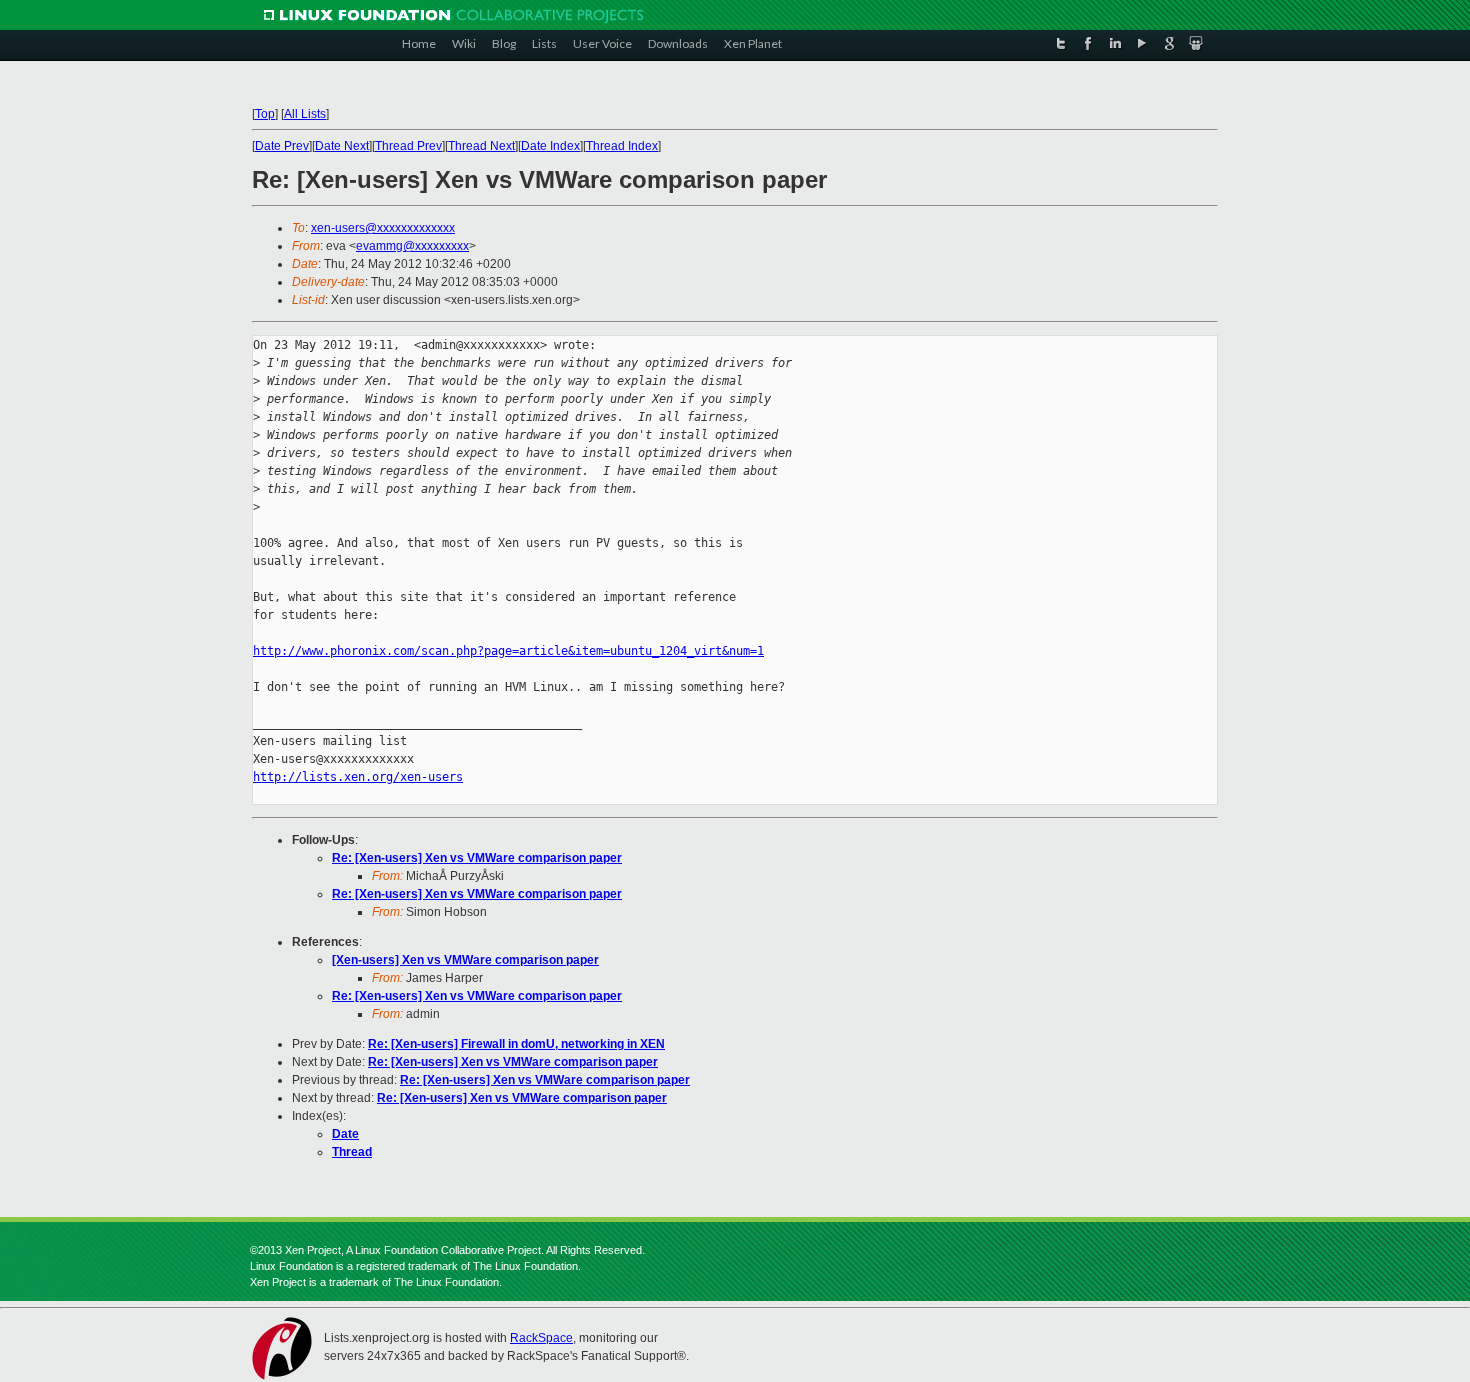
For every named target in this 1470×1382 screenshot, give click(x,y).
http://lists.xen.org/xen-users (358, 777)
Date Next (342, 146)
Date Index (550, 146)
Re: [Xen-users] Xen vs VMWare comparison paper (477, 858)
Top (265, 114)
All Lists (305, 114)
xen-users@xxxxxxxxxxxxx (383, 228)
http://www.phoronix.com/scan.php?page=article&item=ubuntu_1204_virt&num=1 (508, 651)
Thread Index (622, 146)
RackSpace (541, 1338)
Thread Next (481, 146)
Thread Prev (408, 146)
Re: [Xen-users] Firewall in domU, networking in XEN (516, 1044)
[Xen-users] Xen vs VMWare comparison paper (465, 960)
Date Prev (282, 146)
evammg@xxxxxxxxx (412, 246)
